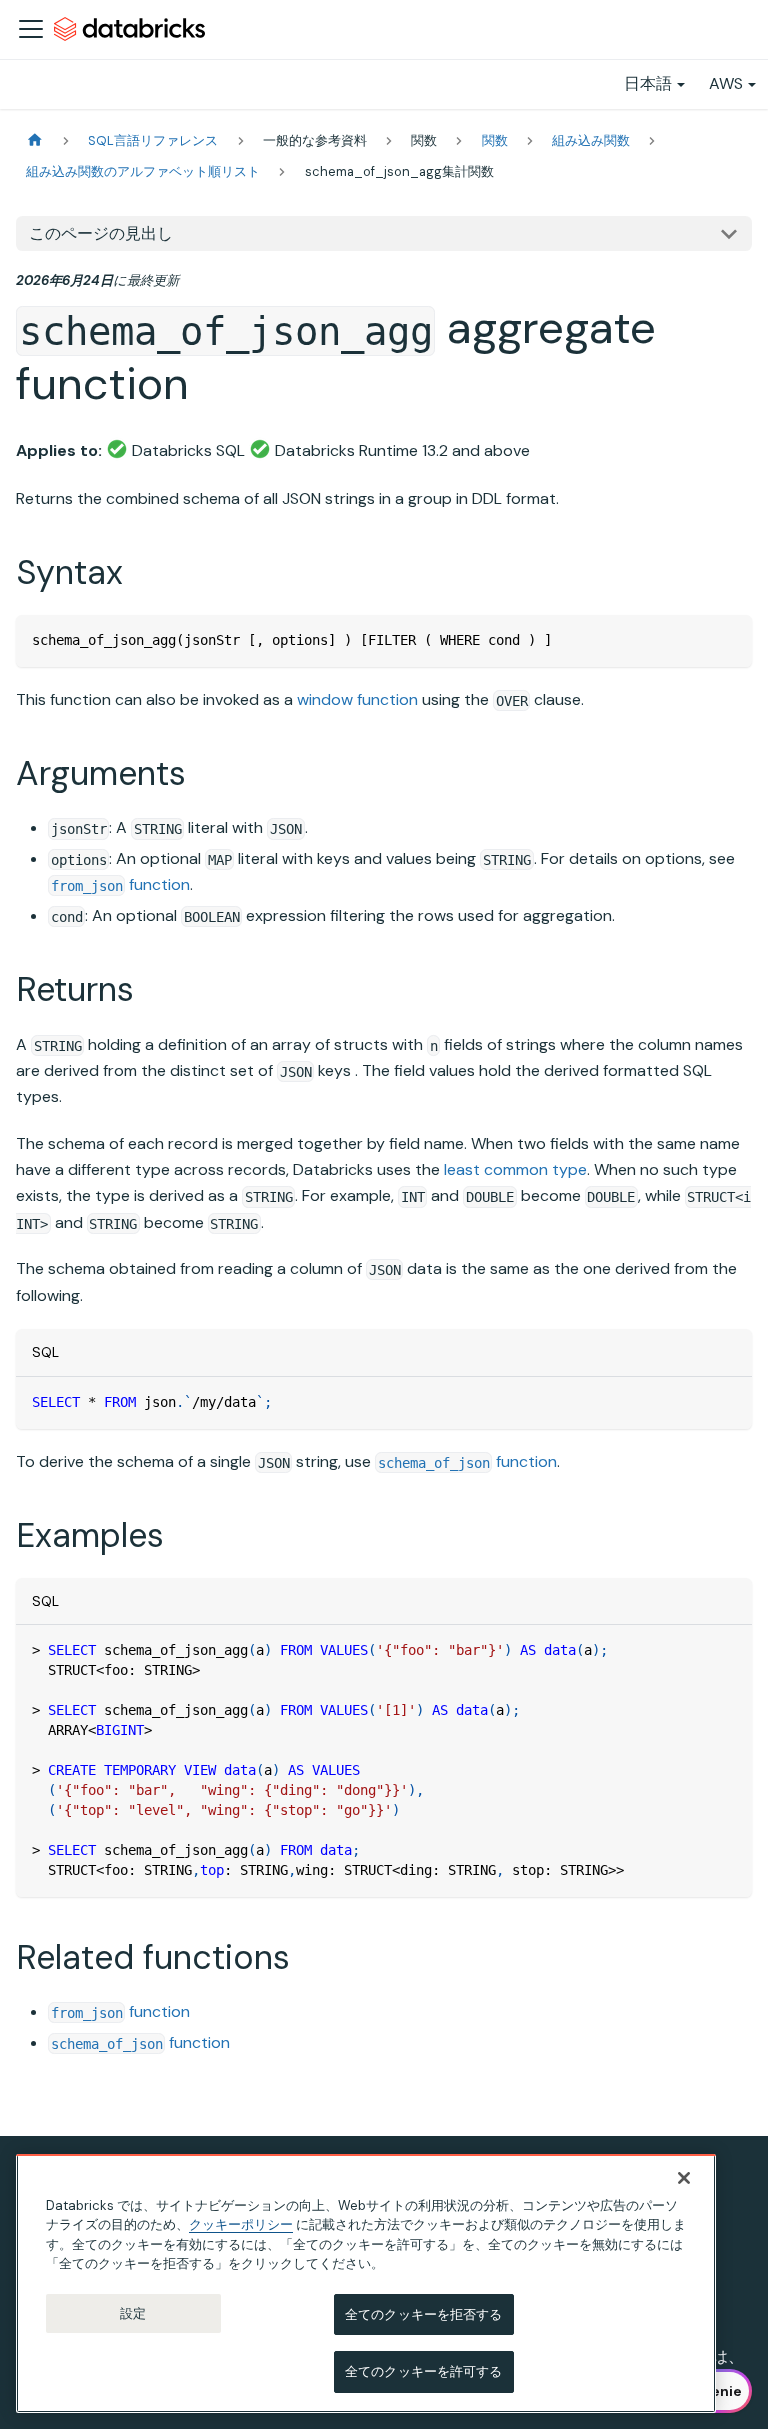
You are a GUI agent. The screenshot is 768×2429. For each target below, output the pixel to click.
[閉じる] (684, 2178)
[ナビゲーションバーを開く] (31, 29)
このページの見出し (101, 233)
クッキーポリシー (241, 2224)
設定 (133, 2313)
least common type (515, 1169)
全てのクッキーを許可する (424, 2371)
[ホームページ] (35, 140)
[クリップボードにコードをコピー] (727, 639)
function (120, 884)
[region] (366, 2283)
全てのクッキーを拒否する (424, 2314)
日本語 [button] (648, 83)
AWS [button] (726, 83)
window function (357, 699)
